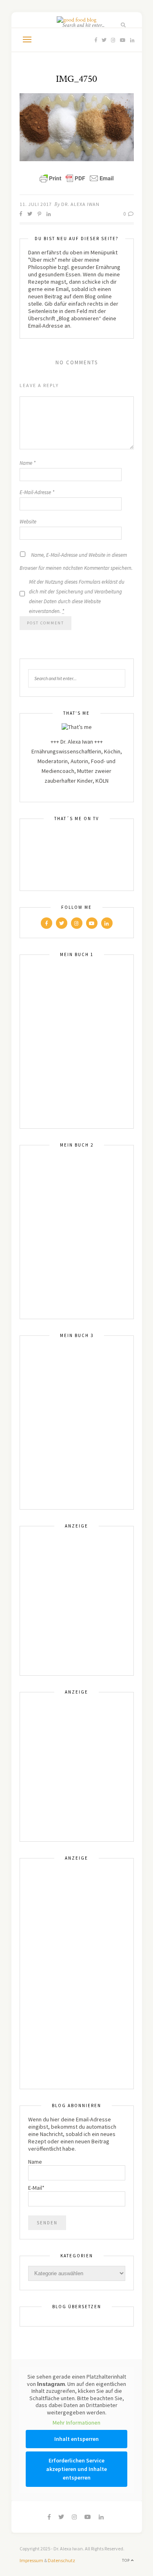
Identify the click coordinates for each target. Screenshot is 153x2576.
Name (28, 463)
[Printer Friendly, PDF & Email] (77, 178)
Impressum (31, 2560)
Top (126, 2560)
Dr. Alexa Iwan (80, 204)
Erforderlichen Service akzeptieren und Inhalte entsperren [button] (76, 2469)
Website (28, 522)
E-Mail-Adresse (37, 492)
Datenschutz (61, 2560)
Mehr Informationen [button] (76, 2423)
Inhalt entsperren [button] (76, 2439)
